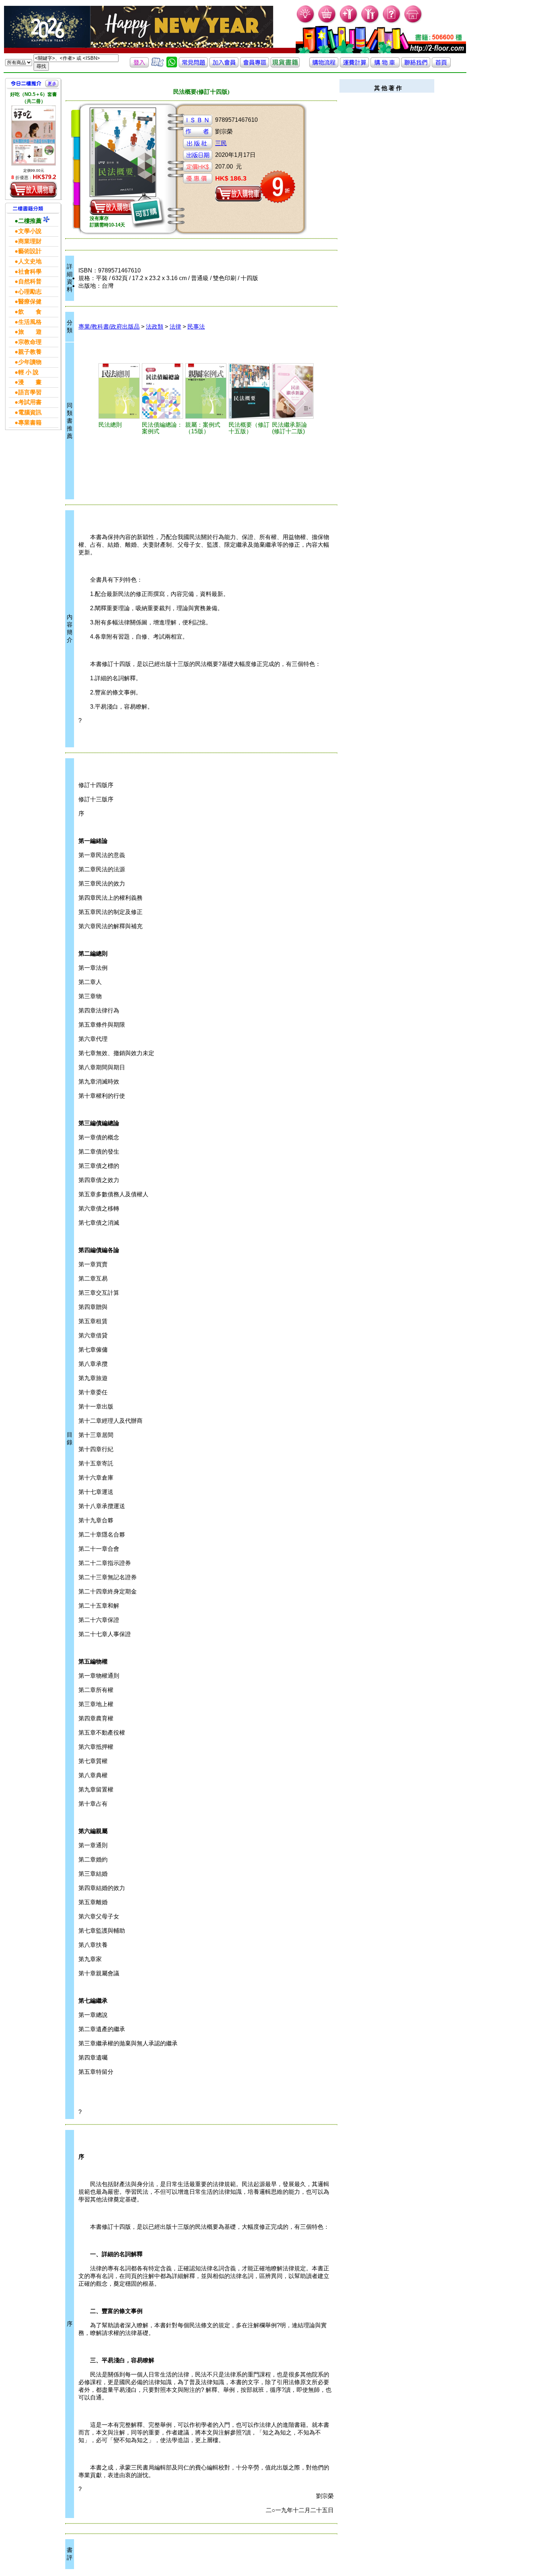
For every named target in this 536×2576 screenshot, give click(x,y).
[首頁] (413, 22)
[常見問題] (392, 22)
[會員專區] (255, 65)
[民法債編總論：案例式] (162, 391)
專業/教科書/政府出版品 (109, 327)
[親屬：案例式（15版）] (206, 391)
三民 (221, 143)
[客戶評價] (158, 65)
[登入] (139, 65)
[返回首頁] (441, 65)
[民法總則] (119, 391)
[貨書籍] (285, 65)
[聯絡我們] (416, 65)
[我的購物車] (327, 22)
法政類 (155, 327)
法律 (175, 327)
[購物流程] (324, 65)
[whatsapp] (172, 65)
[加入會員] (349, 22)
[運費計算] (354, 65)
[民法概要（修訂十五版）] (249, 391)
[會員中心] (370, 22)
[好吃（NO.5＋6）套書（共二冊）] (34, 135)
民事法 (196, 327)
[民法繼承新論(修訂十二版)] (293, 391)
